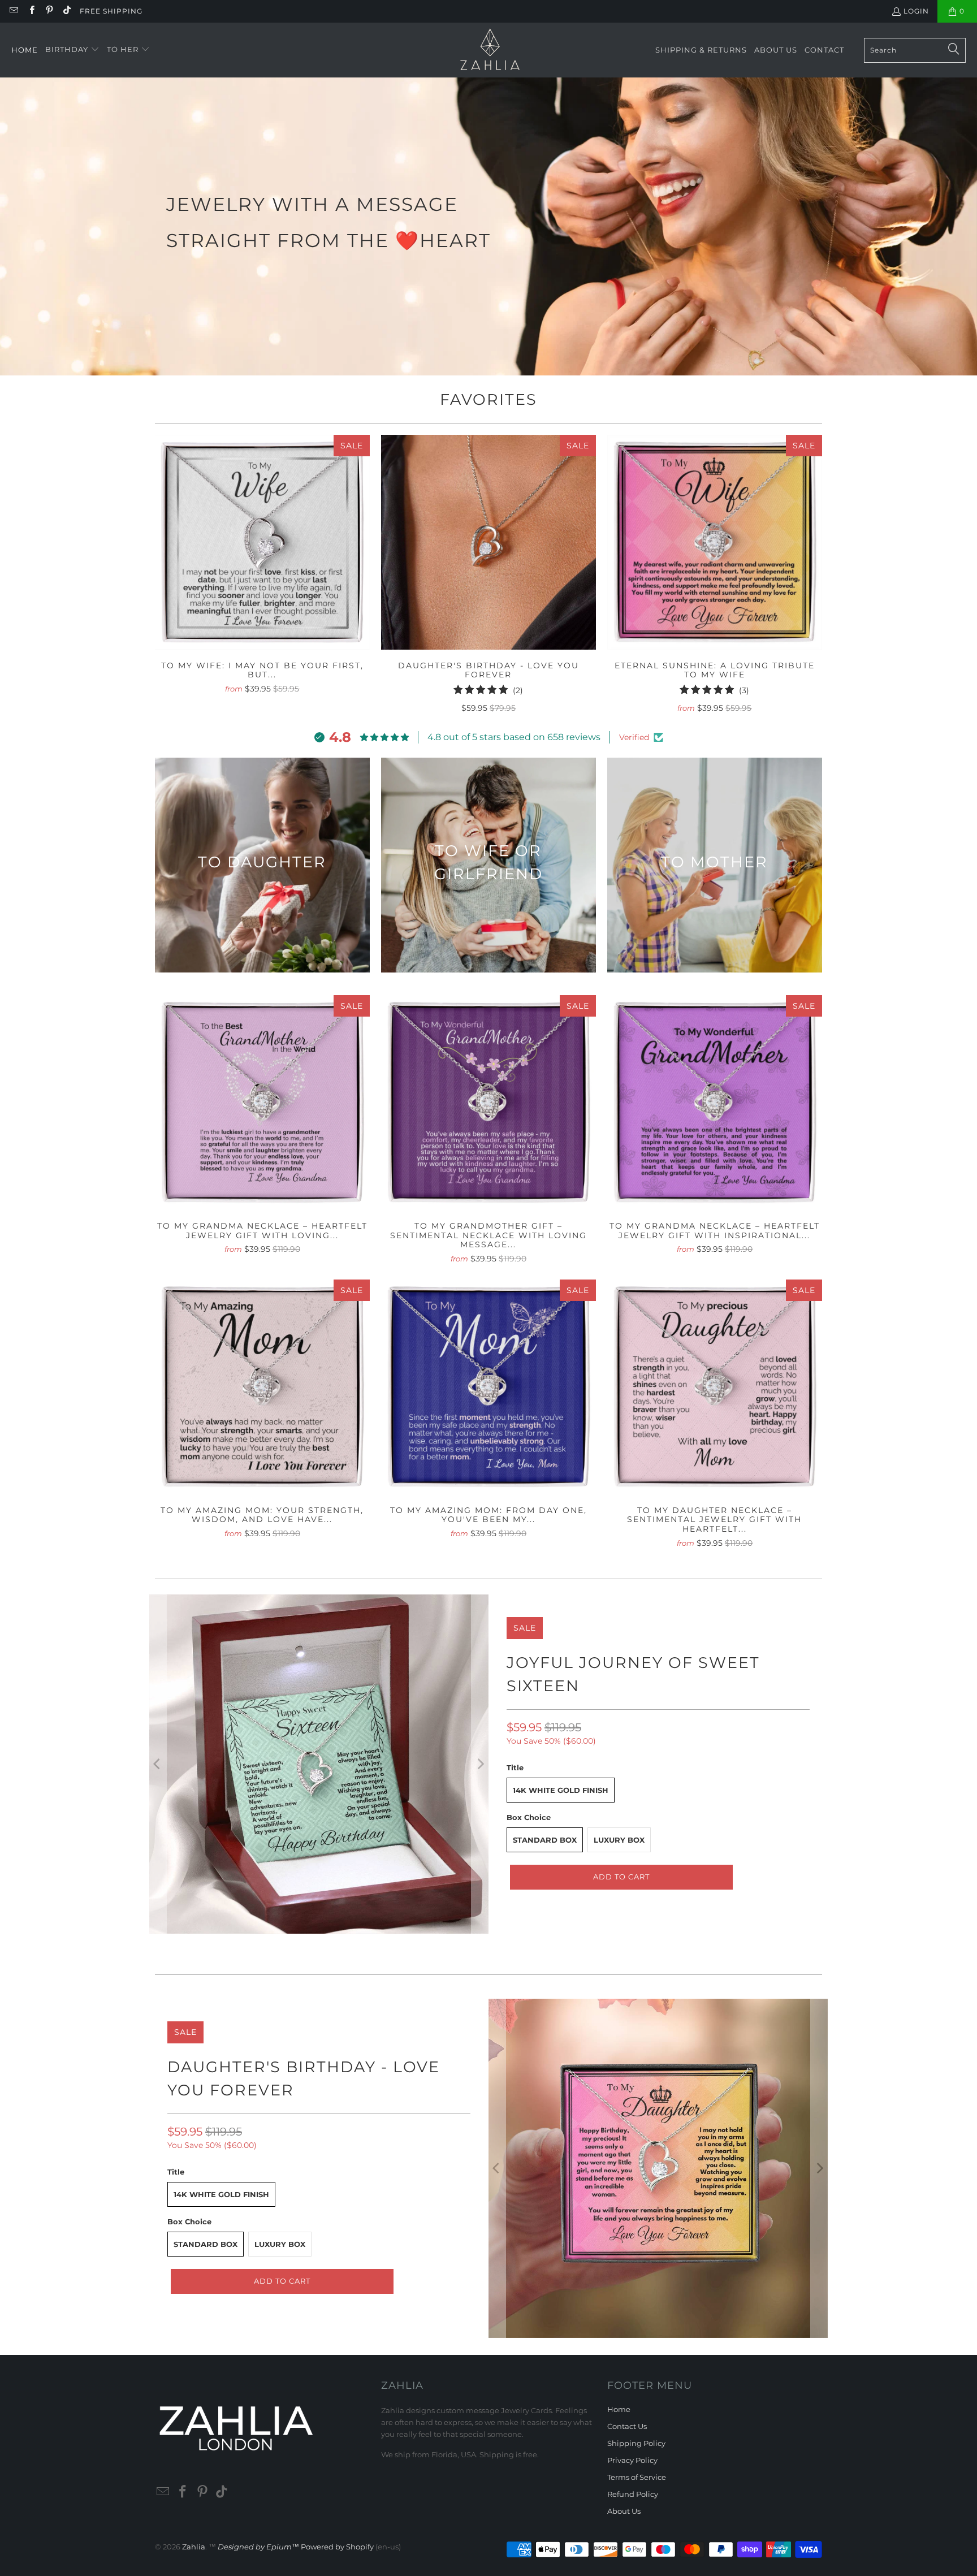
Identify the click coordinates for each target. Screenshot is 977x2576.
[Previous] (158, 1764)
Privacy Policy (632, 2460)
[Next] (480, 1764)
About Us (624, 2511)
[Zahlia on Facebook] (31, 11)
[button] (72, 50)
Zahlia (194, 2547)
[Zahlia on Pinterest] (49, 11)
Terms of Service (637, 2477)
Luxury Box (619, 1840)
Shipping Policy (636, 2443)
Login (916, 11)
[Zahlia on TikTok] (66, 11)
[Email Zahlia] (13, 11)
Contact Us (627, 2426)
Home (619, 2409)
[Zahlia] (490, 50)
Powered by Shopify (337, 2547)
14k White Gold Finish (561, 1790)
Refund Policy (633, 2494)
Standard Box (545, 1840)
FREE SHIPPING (111, 11)
